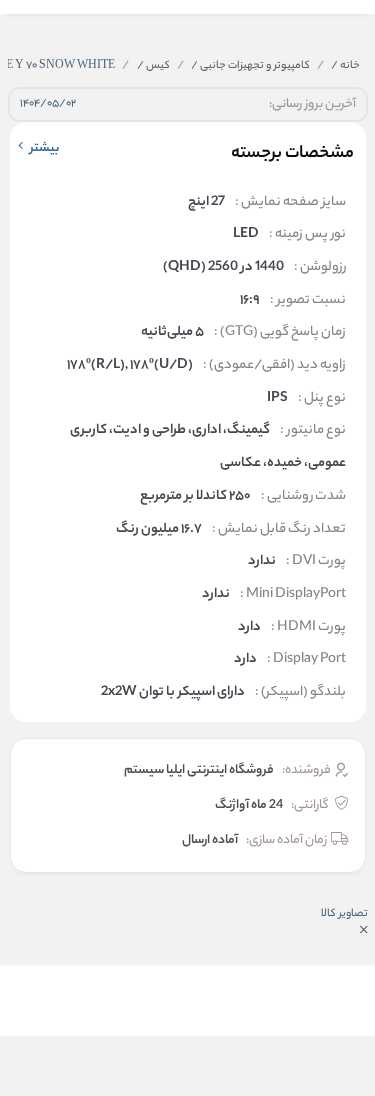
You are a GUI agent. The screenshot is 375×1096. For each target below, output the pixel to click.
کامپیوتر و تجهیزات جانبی (250, 66)
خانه (345, 66)
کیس (153, 66)
